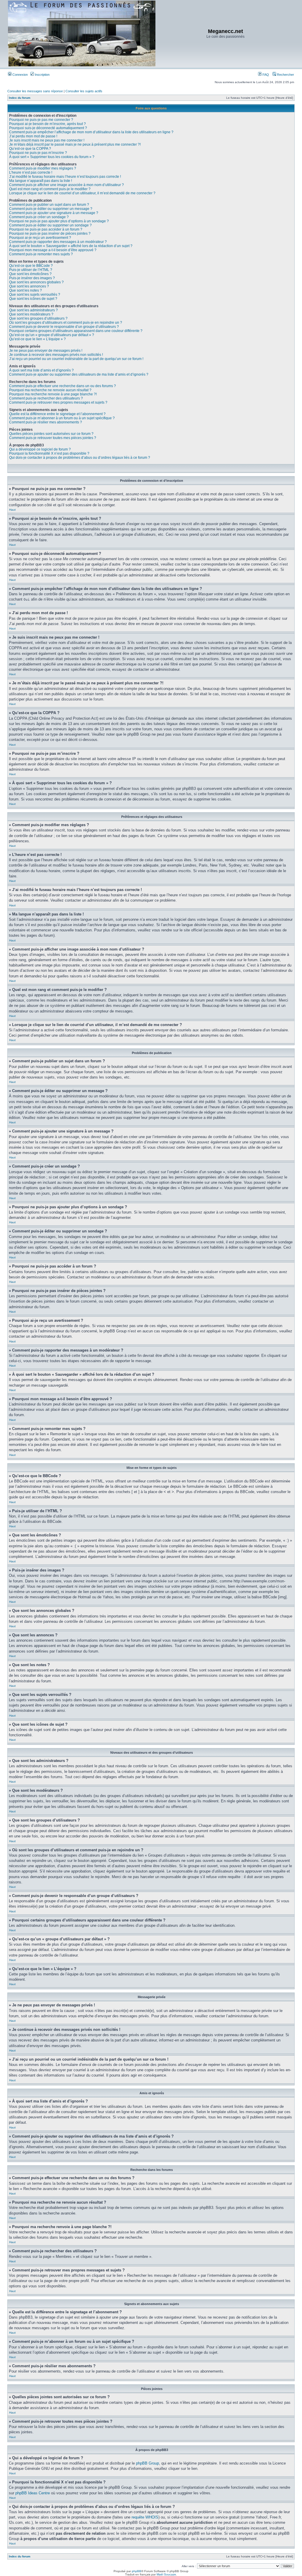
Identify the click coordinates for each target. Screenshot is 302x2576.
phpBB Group (147, 2463)
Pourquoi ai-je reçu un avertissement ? (40, 238)
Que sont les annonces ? (29, 286)
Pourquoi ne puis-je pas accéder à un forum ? (46, 229)
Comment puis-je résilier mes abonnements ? (46, 422)
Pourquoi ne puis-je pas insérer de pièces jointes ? (50, 234)
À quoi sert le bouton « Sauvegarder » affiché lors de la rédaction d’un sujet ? (71, 246)
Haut (12, 510)
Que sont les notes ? (26, 290)
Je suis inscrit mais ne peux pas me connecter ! (47, 140)
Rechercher (285, 75)
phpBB (137, 2571)
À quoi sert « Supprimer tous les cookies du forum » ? (52, 157)
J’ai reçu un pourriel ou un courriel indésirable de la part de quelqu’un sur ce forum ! (76, 359)
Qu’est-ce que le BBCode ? (31, 266)
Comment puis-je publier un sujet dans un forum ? (49, 205)
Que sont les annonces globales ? (36, 282)
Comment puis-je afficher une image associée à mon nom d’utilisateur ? (67, 185)
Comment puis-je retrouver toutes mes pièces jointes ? (53, 438)
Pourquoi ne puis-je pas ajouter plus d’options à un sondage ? (59, 221)
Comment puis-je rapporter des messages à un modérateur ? (58, 242)
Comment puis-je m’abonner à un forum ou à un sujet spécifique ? (62, 418)
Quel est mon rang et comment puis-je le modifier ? (50, 189)
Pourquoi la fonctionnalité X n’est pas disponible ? (49, 453)
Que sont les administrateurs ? (33, 310)
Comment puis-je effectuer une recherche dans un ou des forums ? (63, 386)
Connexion (20, 75)
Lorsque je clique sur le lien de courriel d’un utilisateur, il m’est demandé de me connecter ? (82, 193)
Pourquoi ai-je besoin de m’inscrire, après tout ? (47, 124)
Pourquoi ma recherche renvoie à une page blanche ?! (53, 394)
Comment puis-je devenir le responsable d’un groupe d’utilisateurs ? (64, 327)
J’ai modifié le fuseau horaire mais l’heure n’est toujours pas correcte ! (65, 177)
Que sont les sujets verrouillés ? (35, 295)
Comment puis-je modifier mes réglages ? (43, 168)
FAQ (265, 75)
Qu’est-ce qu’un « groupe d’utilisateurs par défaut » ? (52, 335)
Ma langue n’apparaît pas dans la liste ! (41, 181)
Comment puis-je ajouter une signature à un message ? (54, 213)
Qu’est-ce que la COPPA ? (30, 149)
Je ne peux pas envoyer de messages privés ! (46, 351)
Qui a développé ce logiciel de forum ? (40, 449)
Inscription (42, 75)
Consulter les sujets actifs (84, 91)
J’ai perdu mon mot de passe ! (33, 136)
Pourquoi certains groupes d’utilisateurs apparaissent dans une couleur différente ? (76, 331)
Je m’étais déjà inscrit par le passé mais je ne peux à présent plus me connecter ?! (75, 144)
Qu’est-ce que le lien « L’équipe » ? (37, 339)
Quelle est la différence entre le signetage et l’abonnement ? (57, 414)
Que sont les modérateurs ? (31, 314)
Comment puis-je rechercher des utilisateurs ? (46, 398)
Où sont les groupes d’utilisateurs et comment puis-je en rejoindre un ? (66, 323)
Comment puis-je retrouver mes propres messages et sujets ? (58, 402)
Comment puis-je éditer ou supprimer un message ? (51, 209)
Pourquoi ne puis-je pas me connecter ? (41, 120)
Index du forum (20, 98)
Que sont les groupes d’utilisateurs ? (38, 318)
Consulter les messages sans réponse (35, 91)
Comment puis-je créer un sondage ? (39, 217)
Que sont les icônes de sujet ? (33, 299)
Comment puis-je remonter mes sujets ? (41, 254)
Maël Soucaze (166, 2574)
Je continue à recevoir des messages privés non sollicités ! (56, 355)
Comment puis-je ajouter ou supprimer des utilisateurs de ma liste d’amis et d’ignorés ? (79, 374)
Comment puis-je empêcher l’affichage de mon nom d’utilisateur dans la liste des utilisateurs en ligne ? (91, 132)
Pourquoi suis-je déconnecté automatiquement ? (48, 128)
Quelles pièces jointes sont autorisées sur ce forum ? (51, 434)
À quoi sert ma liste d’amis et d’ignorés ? (41, 370)
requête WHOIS (145, 2517)
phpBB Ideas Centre (33, 2493)
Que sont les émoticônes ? (30, 274)
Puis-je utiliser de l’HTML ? (31, 270)
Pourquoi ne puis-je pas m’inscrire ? (38, 153)
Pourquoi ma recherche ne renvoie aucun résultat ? (50, 390)
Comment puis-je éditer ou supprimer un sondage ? (50, 225)
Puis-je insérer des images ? (32, 278)
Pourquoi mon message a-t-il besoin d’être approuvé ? (53, 250)
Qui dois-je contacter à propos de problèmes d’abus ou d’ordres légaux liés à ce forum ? (80, 458)
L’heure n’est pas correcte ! (31, 172)
